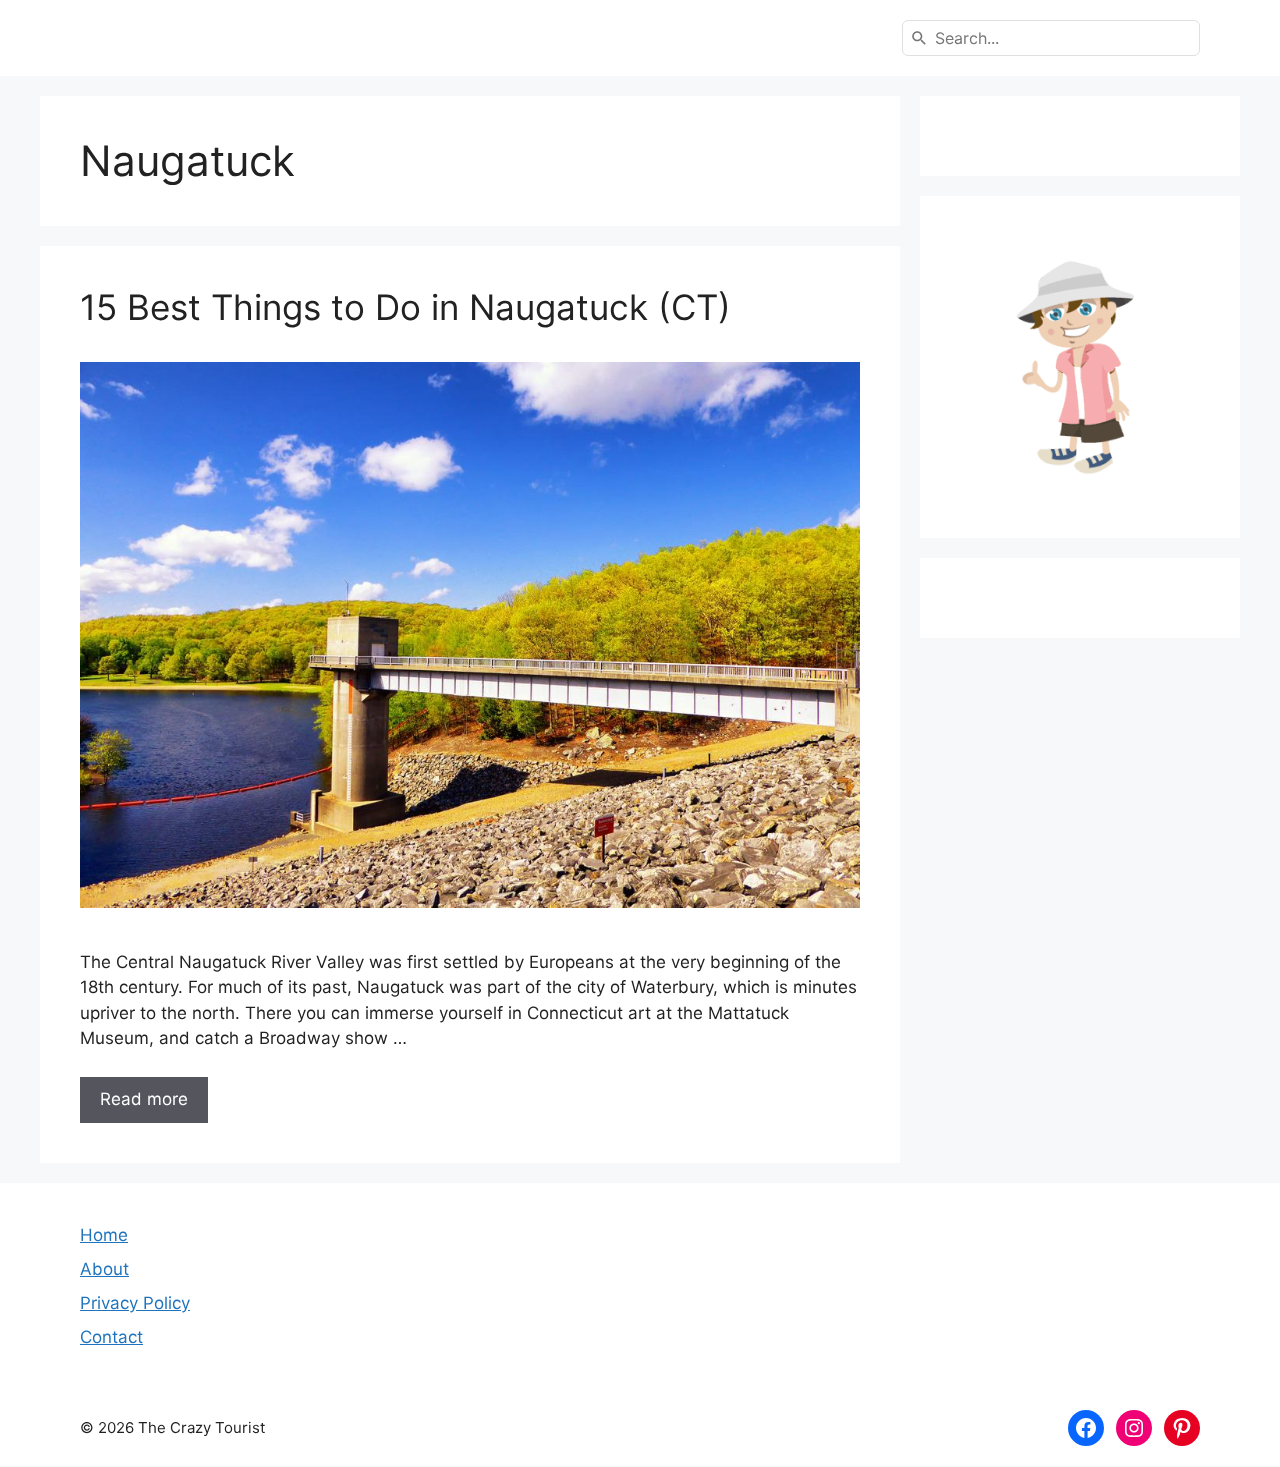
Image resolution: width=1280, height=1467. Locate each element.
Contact (111, 1337)
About (104, 1269)
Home (104, 1235)
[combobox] (1051, 38)
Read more (144, 1099)
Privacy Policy (135, 1303)
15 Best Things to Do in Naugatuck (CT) (405, 307)
